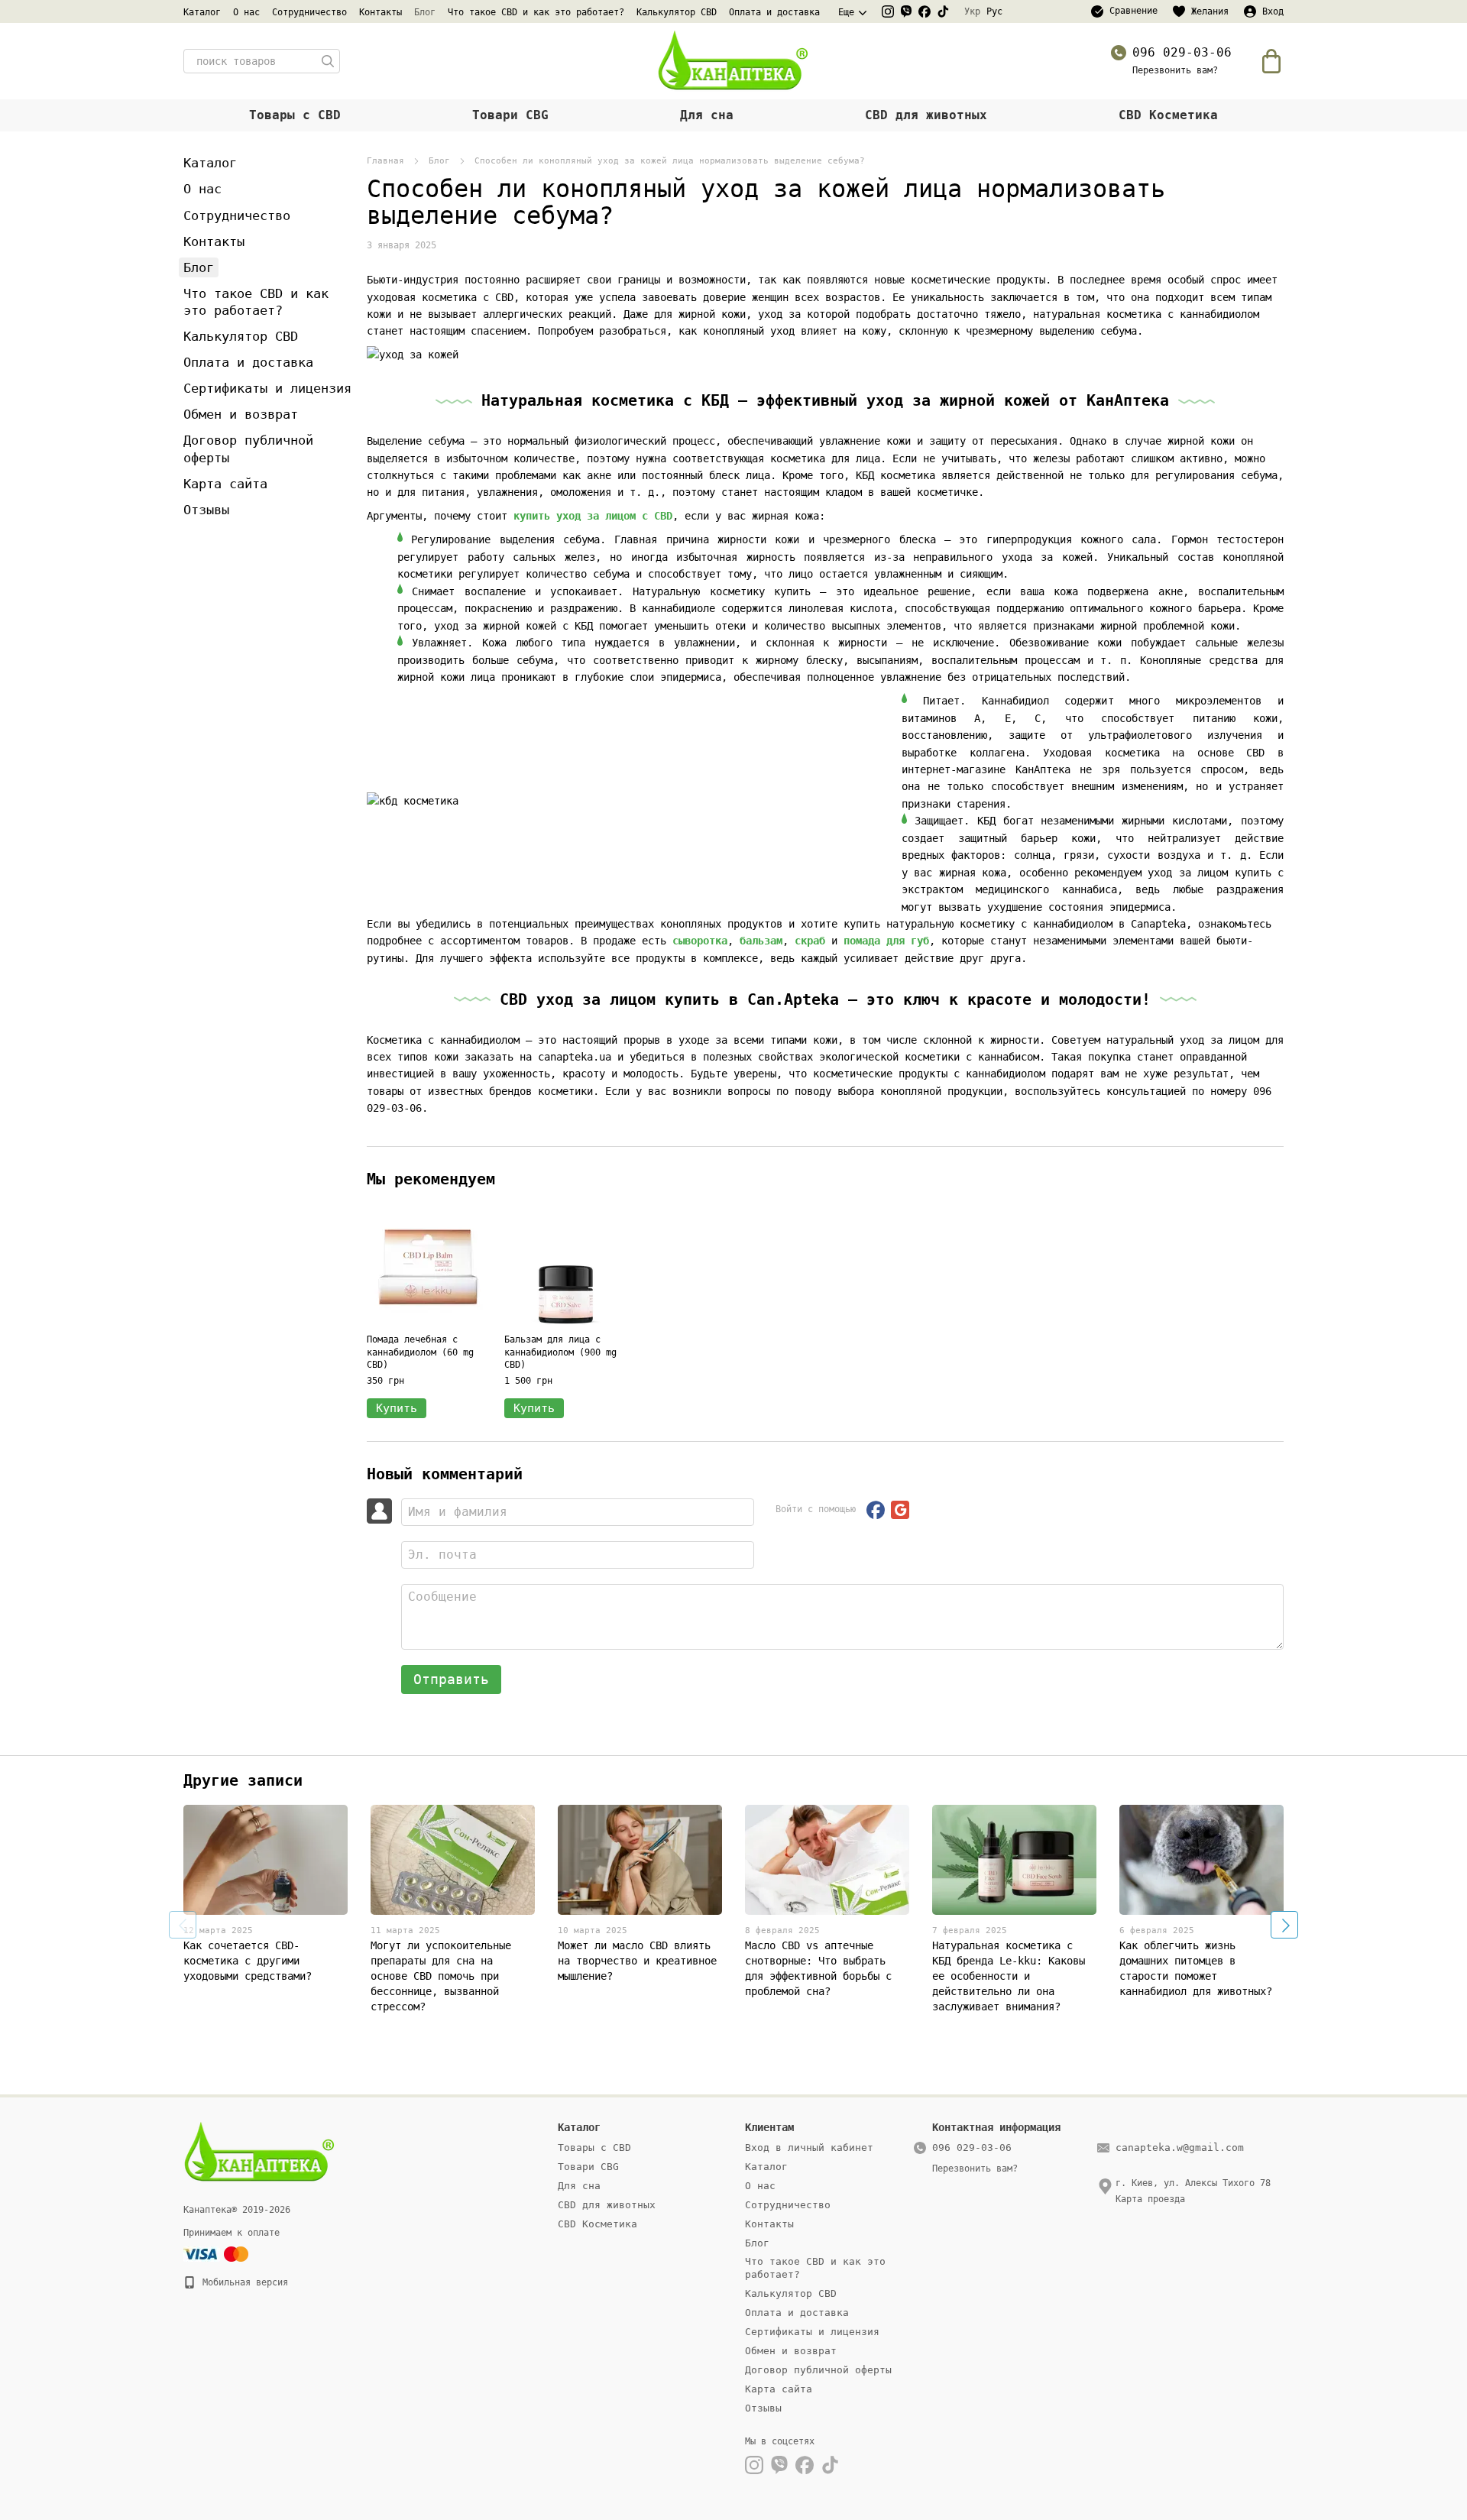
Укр (972, 11)
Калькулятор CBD (677, 12)
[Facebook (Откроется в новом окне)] (925, 11)
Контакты (381, 12)
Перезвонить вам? (1175, 70)
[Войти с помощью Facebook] (876, 1510)
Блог (425, 12)
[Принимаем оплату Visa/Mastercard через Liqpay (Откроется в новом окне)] (217, 2254)
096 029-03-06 (1182, 52)
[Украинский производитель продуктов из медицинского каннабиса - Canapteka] (260, 2152)
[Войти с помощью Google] (900, 1510)
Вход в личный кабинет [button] (809, 2148)
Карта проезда (1150, 2199)
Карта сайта (225, 484)
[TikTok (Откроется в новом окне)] (943, 11)
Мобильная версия (243, 2282)
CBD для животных (926, 115)
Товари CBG (510, 115)
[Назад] (183, 1925)
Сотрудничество (309, 12)
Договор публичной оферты (818, 2370)
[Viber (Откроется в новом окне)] (906, 11)
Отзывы (206, 510)
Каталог (202, 12)
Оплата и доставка (774, 12)
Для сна (707, 115)
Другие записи (243, 1780)
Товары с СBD (295, 115)
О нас (246, 12)
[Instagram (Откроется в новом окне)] (888, 11)
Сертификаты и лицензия (267, 388)
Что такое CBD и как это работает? (536, 12)
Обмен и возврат (241, 414)
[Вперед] (1284, 1925)
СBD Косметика (1168, 115)
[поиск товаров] (328, 61)
